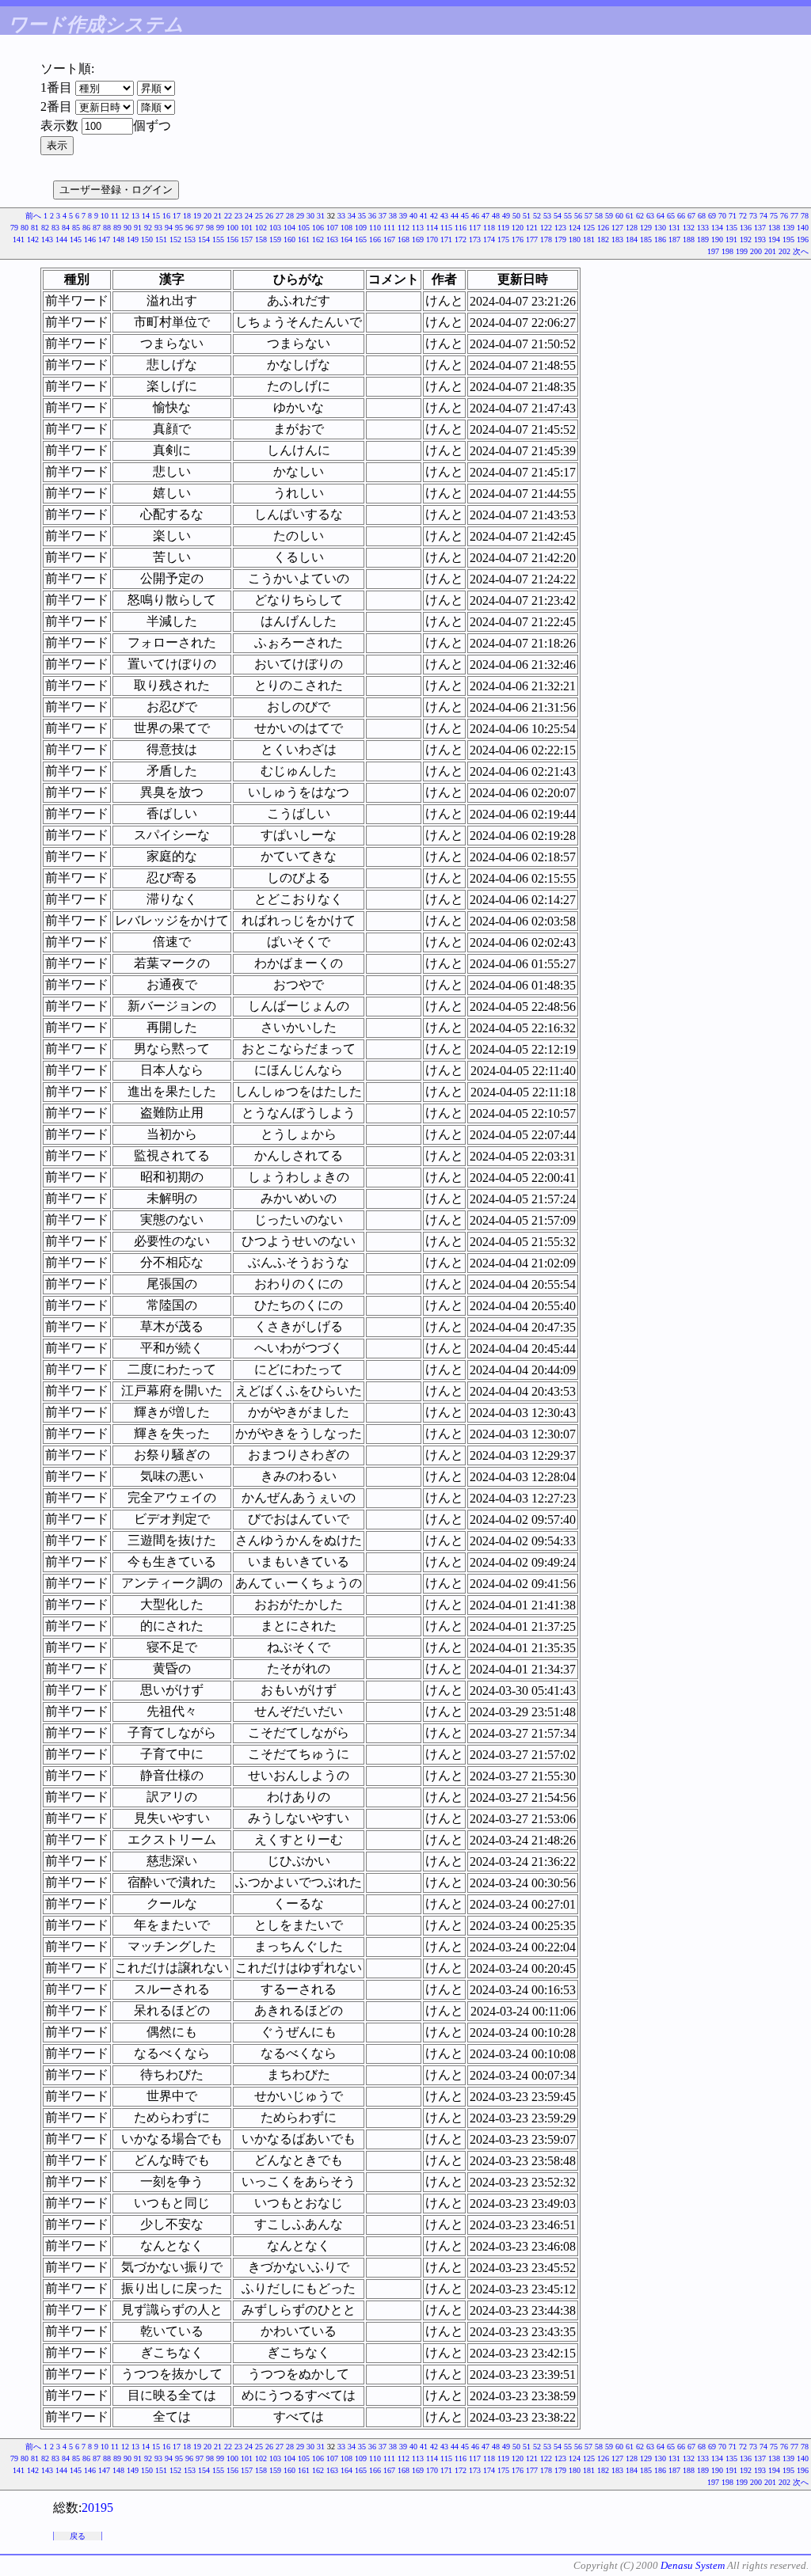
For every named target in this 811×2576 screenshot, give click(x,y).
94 (169, 228)
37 (383, 216)
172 (461, 239)
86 (86, 228)
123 (560, 228)
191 (731, 239)
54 (558, 216)
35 (362, 216)
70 (722, 216)
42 (434, 216)
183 (617, 239)
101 (247, 228)
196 (803, 239)
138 (774, 228)
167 (389, 239)
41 (424, 216)
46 (475, 216)
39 (403, 216)
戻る (78, 2536)
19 (197, 216)
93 (158, 228)
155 (218, 239)
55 (568, 216)
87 (97, 228)
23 (238, 216)
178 (546, 239)
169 (418, 239)
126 (603, 228)
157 (247, 239)
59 (609, 216)
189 (703, 239)
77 (794, 216)
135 (731, 228)
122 (546, 228)
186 (660, 239)
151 (161, 239)
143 (47, 239)
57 (588, 216)
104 (289, 228)
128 (632, 228)
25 (259, 216)
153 (190, 239)
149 (133, 239)
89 (117, 228)
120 (518, 228)
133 (703, 228)
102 (261, 228)
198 (727, 251)
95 (179, 228)
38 (393, 216)
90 (128, 228)
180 (575, 239)
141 (19, 239)
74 (763, 216)
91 (138, 228)
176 (518, 239)
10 (105, 216)
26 (269, 216)
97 (200, 228)
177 (532, 239)
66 (681, 216)
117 (475, 228)
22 (228, 216)
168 (404, 239)
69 (712, 216)
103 (275, 228)
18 (187, 216)
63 (650, 216)
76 (784, 216)
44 (455, 216)
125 (589, 228)
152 (175, 239)
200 (756, 251)
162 (318, 239)
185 (646, 239)
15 (156, 216)
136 (746, 228)
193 (760, 239)
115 (446, 228)
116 (461, 228)
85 (76, 228)
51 (527, 216)
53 (547, 216)
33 (341, 216)
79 (14, 228)
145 (76, 239)
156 (232, 239)
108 (346, 228)
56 (578, 216)
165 (361, 239)
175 (503, 239)
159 (275, 239)
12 (125, 216)
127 (617, 228)
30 (310, 216)
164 (346, 239)
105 (304, 228)
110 (375, 228)
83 (55, 228)
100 (232, 228)
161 (304, 239)
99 (220, 228)
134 (717, 228)
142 (33, 239)
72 (743, 216)
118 (489, 228)
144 (61, 239)
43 (444, 216)
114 (432, 228)
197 (713, 251)
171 (446, 239)
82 (45, 228)
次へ (801, 251)
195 (788, 239)
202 (784, 251)
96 (189, 228)
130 (660, 228)
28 (290, 216)
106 (318, 228)
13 (135, 216)
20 (208, 216)
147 (104, 239)
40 (413, 216)
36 (372, 216)
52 (537, 216)
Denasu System (693, 2565)
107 (332, 228)
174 (489, 239)
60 (619, 216)
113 (418, 228)
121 (532, 228)
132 (689, 228)
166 (375, 239)
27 (280, 216)
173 (475, 239)
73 (753, 216)
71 (733, 216)
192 (746, 239)
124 (575, 228)
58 (599, 216)
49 (506, 216)
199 (742, 251)
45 (465, 216)
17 (177, 216)
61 (630, 216)
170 (432, 239)
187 (674, 239)
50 (516, 216)
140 (803, 228)
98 (210, 228)
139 (788, 228)
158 (261, 239)
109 (361, 228)
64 (661, 216)
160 (289, 239)
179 (560, 239)
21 (218, 216)
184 (632, 239)
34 (352, 216)
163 (332, 239)
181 (589, 239)
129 (646, 228)
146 (90, 239)
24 (249, 216)
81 (35, 228)
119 (503, 228)
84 (66, 228)
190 (717, 239)
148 (118, 239)
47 (485, 216)
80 (25, 228)
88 (107, 228)
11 (115, 216)
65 (671, 216)
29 (300, 216)
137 (760, 228)
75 (774, 216)
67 (691, 216)
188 (689, 239)
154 (204, 239)
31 (321, 216)
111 (389, 228)
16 (166, 216)
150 (147, 239)
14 (146, 216)
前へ (33, 216)
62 (640, 216)
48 (496, 216)
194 (774, 239)
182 (603, 239)
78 (805, 216)
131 (674, 228)
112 (404, 228)
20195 (97, 2508)
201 (770, 251)
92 (148, 228)
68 (702, 216)
